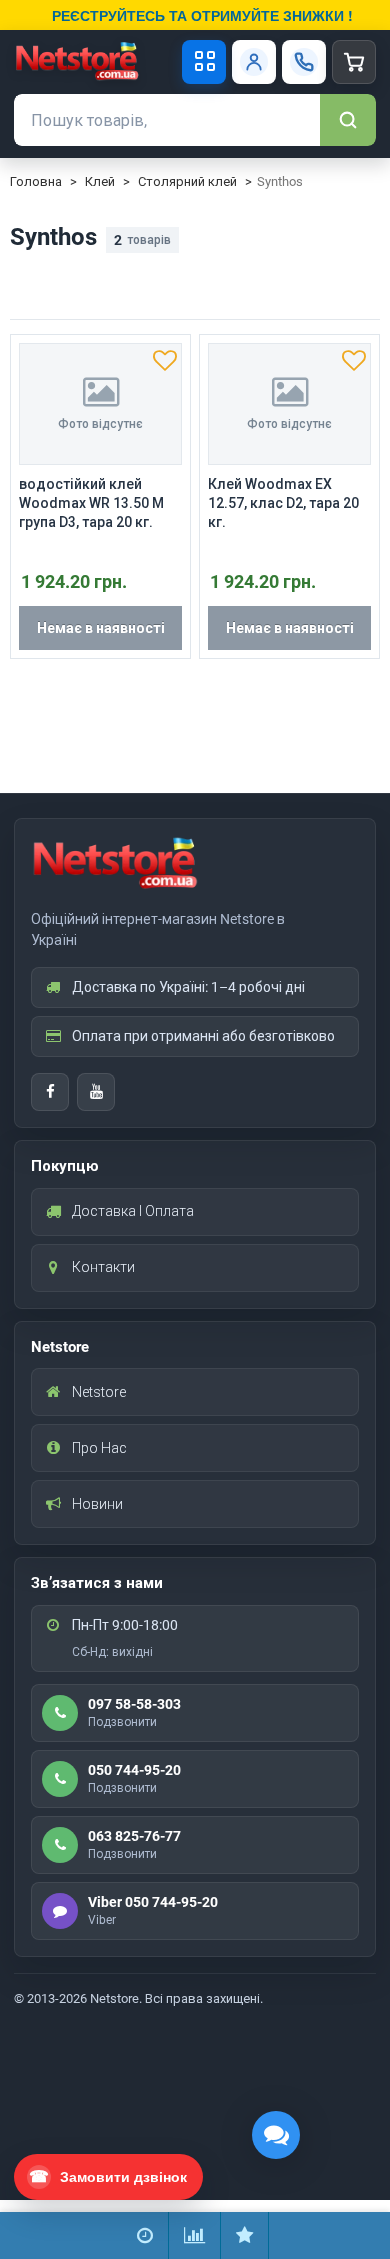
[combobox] (167, 120)
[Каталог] (204, 62)
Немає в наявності (101, 628)
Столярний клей (187, 181)
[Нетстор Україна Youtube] (96, 1092)
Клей (100, 181)
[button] (165, 360)
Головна (36, 181)
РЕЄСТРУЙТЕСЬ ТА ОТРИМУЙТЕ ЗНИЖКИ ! (202, 15)
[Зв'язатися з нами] (304, 62)
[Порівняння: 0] (194, 2235)
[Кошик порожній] (354, 62)
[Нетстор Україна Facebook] (50, 1092)
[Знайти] (348, 120)
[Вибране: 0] (244, 2235)
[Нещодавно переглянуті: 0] (145, 2235)
